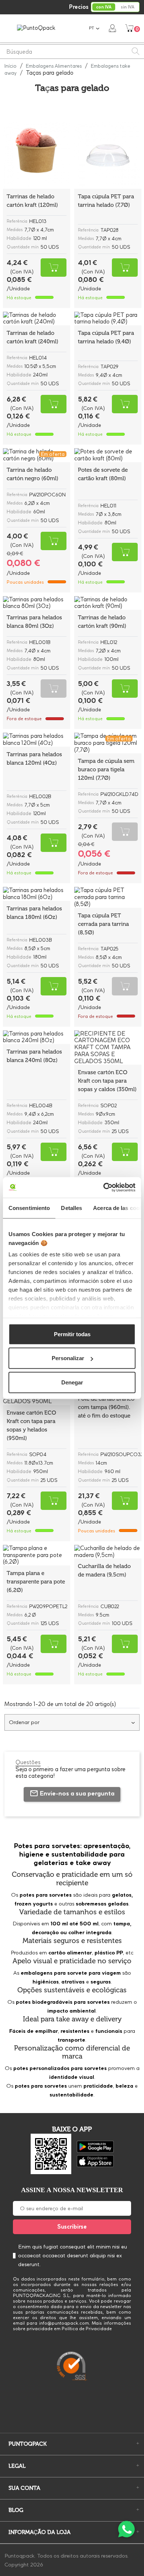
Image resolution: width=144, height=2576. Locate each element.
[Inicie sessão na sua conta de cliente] (112, 28)
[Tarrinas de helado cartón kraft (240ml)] (37, 319)
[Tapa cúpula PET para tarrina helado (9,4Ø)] (108, 319)
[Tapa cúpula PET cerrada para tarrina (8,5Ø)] (108, 897)
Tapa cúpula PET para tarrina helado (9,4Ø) (106, 337)
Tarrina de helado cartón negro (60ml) (32, 474)
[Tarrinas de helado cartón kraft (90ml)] (108, 603)
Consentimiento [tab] (29, 1208)
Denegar (72, 1382)
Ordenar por (24, 1722)
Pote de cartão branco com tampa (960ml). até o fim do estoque (106, 1407)
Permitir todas (72, 1334)
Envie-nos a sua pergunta (77, 1793)
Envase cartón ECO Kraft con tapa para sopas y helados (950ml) (31, 1425)
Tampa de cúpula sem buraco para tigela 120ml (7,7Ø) (106, 769)
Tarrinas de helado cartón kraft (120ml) (32, 201)
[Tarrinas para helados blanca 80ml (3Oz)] (37, 603)
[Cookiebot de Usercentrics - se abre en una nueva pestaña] (104, 1188)
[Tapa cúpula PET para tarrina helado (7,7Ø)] (108, 155)
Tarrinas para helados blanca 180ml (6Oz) (34, 913)
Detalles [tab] (71, 1208)
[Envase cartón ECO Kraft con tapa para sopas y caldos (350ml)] (108, 1048)
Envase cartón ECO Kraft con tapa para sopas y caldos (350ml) (107, 1081)
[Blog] (72, 2412)
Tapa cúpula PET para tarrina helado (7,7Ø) (106, 201)
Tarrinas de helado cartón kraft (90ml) (102, 622)
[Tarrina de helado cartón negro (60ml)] (37, 455)
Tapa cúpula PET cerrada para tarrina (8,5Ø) (103, 924)
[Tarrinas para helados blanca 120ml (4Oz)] (37, 740)
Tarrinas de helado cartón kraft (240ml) (32, 337)
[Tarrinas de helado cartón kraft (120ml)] (37, 155)
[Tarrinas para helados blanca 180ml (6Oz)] (37, 894)
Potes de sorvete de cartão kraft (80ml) (103, 474)
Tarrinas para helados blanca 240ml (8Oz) (34, 1056)
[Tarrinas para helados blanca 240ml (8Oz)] (37, 1037)
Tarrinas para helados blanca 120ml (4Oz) (34, 759)
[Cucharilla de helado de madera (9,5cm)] (108, 1552)
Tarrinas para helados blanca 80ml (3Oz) (34, 622)
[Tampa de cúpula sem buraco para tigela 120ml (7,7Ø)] (108, 743)
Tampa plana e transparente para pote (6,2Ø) (36, 1582)
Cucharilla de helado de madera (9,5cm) (104, 1570)
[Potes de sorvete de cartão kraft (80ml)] (108, 455)
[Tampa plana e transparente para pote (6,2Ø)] (37, 1555)
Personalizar (68, 1358)
